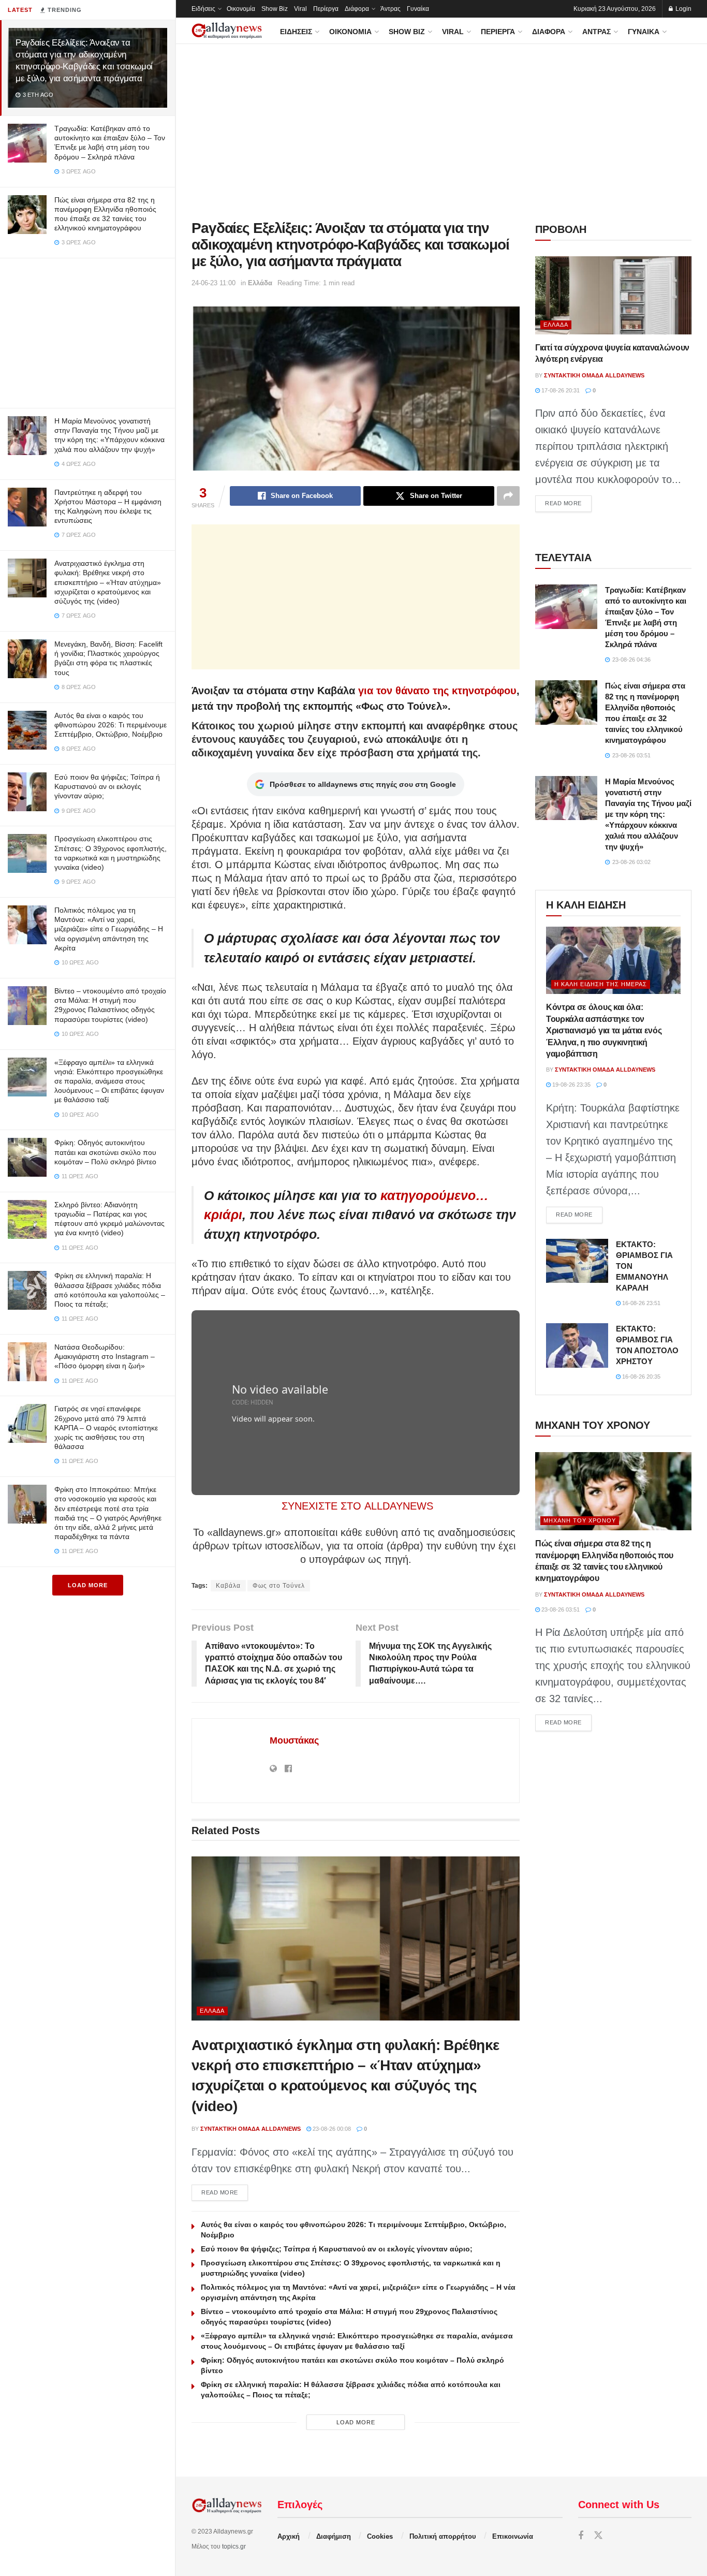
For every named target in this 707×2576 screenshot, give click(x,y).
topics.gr (234, 2546)
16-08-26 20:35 (640, 1377)
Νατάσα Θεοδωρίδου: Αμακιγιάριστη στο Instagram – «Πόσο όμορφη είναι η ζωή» (105, 1356)
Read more (225, 2192)
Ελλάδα (260, 283)
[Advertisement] (87, 331)
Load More (88, 1585)
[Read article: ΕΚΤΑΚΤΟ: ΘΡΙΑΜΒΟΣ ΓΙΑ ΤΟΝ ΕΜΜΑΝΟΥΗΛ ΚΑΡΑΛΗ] (577, 1261)
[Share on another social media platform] (508, 496)
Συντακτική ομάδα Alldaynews (251, 2129)
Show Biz (275, 9)
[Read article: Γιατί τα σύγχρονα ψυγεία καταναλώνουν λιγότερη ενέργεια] (613, 295)
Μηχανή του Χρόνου (580, 1520)
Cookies (380, 2536)
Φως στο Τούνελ (279, 1586)
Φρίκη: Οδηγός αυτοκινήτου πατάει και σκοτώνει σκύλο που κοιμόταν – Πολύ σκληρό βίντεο (105, 1152)
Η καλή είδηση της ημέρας (601, 984)
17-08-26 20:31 (560, 390)
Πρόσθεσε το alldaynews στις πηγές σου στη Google (363, 784)
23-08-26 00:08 (331, 2129)
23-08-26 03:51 (560, 1609)
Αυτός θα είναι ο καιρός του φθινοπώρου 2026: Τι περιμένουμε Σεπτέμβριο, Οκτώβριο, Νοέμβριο (111, 725)
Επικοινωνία (513, 2536)
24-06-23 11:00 (213, 283)
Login (683, 9)
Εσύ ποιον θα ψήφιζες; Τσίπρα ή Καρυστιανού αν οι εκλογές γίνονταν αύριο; (107, 786)
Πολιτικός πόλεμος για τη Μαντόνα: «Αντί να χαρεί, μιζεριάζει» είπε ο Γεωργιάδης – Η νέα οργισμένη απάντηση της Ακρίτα (109, 929)
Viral (300, 9)
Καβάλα (228, 1586)
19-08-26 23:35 (571, 1085)
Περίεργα (326, 9)
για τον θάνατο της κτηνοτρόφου (437, 691)
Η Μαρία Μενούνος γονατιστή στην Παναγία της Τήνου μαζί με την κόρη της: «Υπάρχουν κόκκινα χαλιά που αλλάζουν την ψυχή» (648, 814)
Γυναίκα (418, 9)
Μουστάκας (294, 1740)
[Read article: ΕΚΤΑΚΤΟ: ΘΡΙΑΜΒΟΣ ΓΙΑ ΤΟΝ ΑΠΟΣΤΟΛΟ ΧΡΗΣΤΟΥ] (577, 1345)
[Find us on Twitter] (598, 2536)
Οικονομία (241, 9)
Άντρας (391, 9)
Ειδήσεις (203, 9)
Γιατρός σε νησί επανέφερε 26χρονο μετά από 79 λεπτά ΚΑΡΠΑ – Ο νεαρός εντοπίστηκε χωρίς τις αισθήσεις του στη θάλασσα (106, 1428)
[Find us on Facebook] (581, 2536)
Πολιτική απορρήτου (443, 2536)
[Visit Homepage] (227, 31)
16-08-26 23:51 (640, 1303)
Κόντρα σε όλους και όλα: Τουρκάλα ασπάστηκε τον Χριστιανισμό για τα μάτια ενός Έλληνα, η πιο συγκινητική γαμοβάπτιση (604, 1030)
